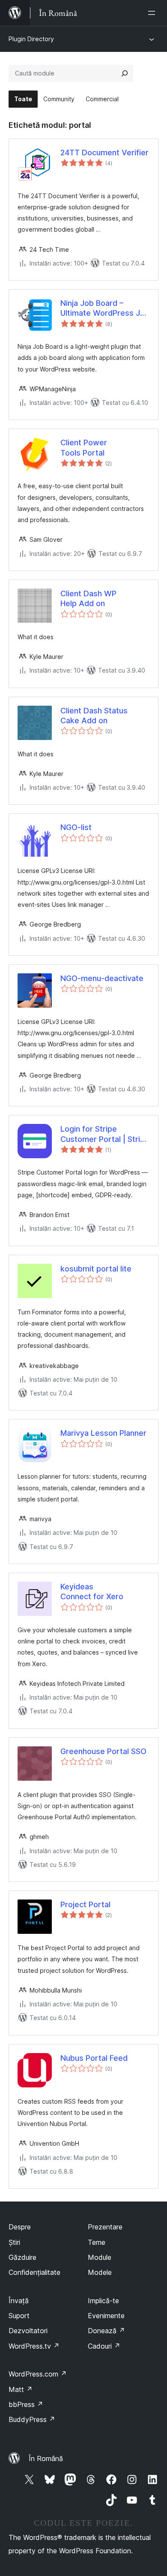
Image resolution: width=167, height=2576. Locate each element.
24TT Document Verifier (104, 153)
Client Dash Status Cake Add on (94, 716)
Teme (97, 2242)
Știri (14, 2242)
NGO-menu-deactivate (102, 978)
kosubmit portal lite (96, 1269)
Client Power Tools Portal (84, 447)
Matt (21, 2389)
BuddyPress (32, 2419)
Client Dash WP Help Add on (88, 598)
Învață (19, 2301)
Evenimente (106, 2316)
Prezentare (105, 2227)
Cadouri (104, 2346)
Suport (19, 2316)
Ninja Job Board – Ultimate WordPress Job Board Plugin (105, 308)
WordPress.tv (34, 2346)
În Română (46, 2458)
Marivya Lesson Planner (103, 1433)
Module (100, 2257)
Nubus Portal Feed (94, 2058)
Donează (106, 2331)
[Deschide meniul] (153, 13)
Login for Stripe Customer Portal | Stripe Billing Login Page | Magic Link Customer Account (105, 1134)
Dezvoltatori (28, 2331)
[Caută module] (125, 73)
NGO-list (76, 827)
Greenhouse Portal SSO (103, 1751)
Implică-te (103, 2301)
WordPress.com (38, 2374)
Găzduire (22, 2257)
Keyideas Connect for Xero (92, 1592)
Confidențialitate (34, 2272)
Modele (100, 2272)
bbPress (26, 2404)
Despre (20, 2227)
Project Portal (85, 1904)
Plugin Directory (31, 39)
